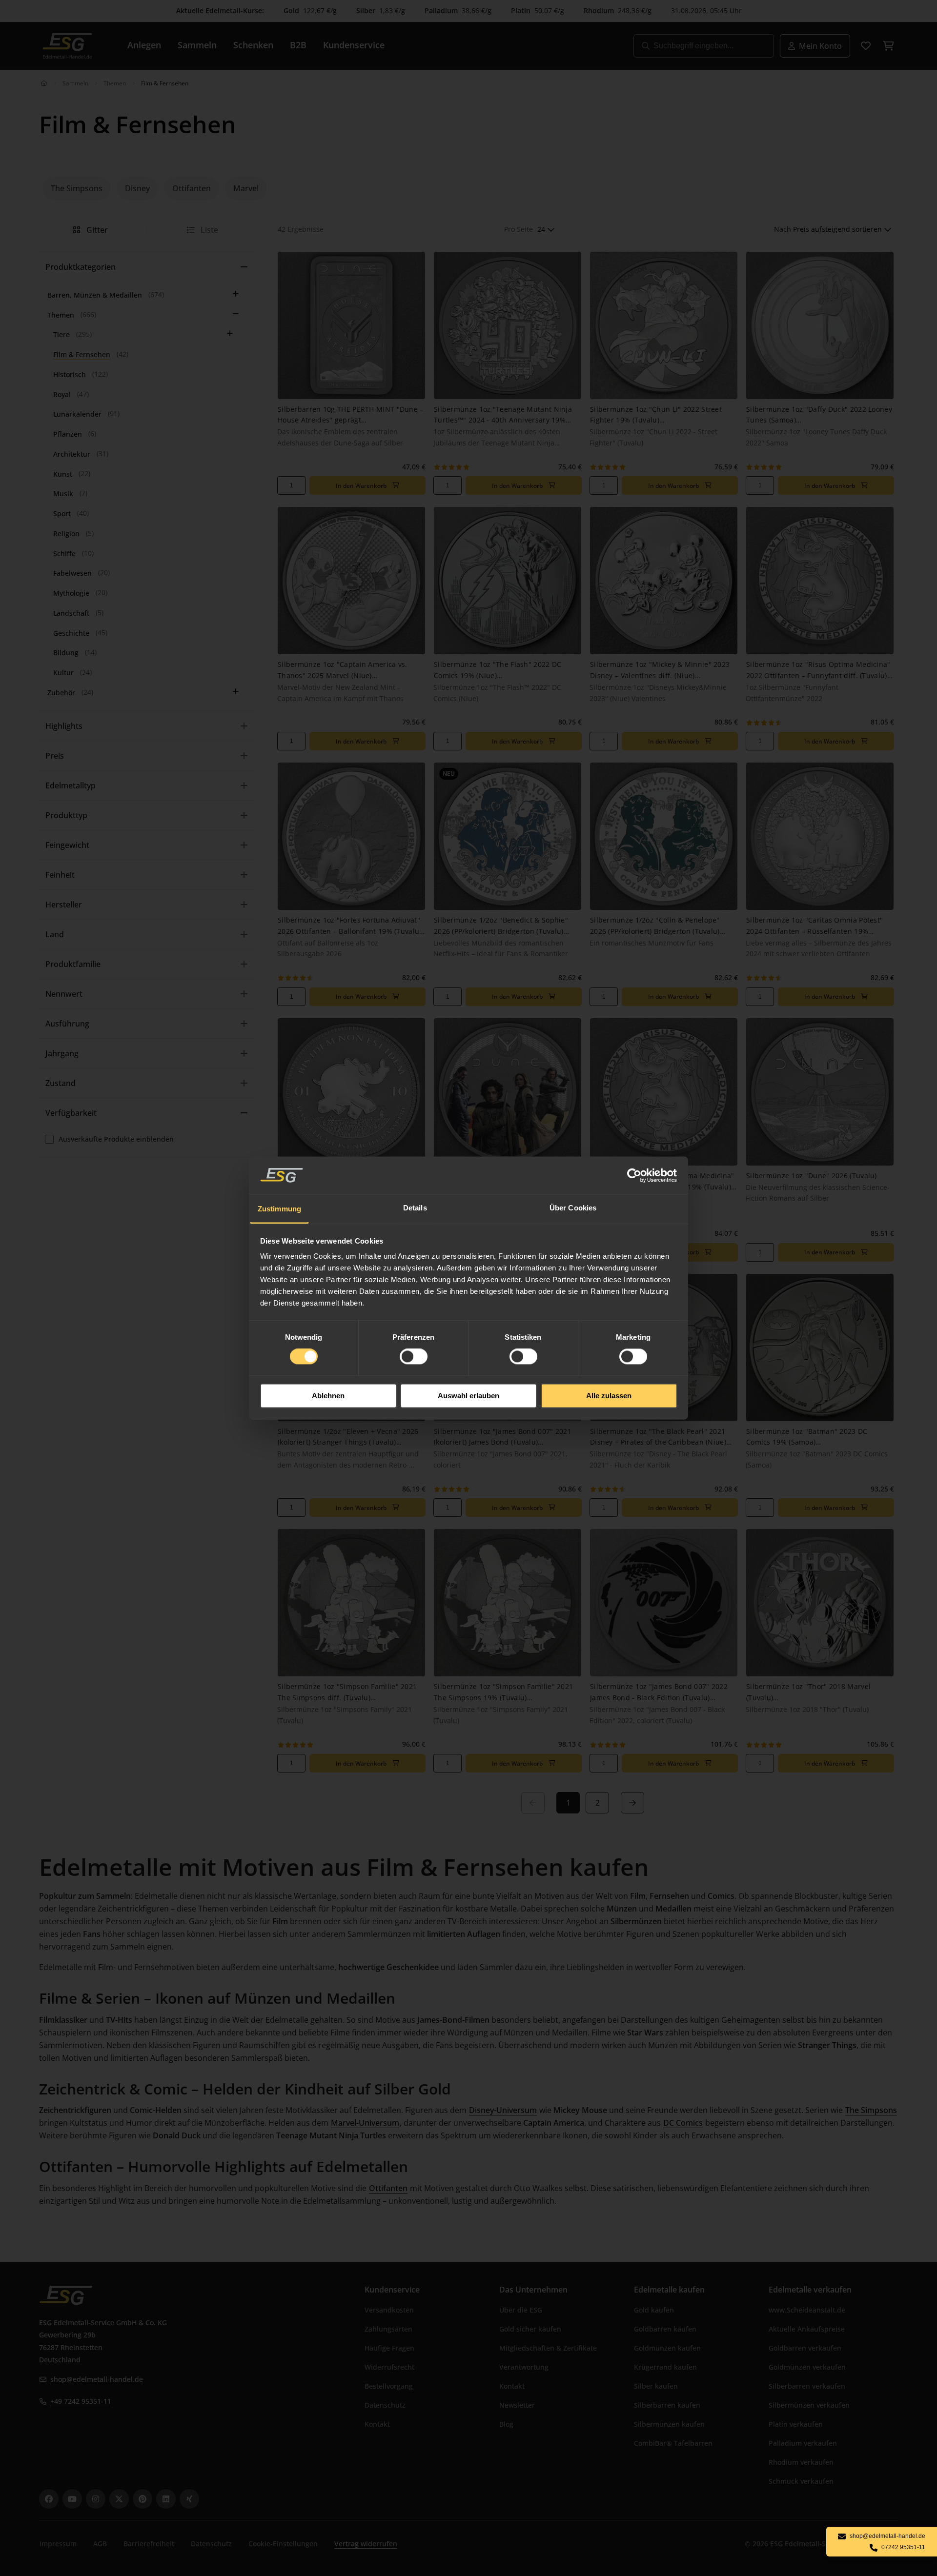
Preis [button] (55, 756)
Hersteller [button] (64, 905)
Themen (115, 83)
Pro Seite (519, 229)
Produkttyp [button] (66, 815)
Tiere (61, 334)
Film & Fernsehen (82, 354)
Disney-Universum (503, 2110)
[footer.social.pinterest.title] (143, 2499)
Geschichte (71, 633)
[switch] (414, 1357)
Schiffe (64, 553)
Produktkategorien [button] (81, 267)
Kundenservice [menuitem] (354, 45)
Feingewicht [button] (67, 845)
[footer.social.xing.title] (189, 2499)
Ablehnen (328, 1396)
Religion (66, 533)
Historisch (70, 374)
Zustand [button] (61, 1083)
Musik (63, 493)
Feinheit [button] (60, 875)
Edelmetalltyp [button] (71, 785)
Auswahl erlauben (468, 1396)
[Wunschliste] (866, 46)
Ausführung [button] (67, 1024)
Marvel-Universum (365, 2123)
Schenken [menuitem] (253, 45)
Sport (62, 513)
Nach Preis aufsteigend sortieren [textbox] (828, 229)
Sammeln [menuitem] (197, 45)
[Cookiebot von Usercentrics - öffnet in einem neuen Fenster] (635, 1175)
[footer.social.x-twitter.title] (119, 2499)
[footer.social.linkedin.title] (166, 2499)
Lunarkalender (77, 414)
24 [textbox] (541, 229)
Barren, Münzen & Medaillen (95, 295)
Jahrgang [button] (62, 1053)
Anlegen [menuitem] (144, 45)
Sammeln (75, 83)
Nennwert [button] (64, 994)
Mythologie (71, 593)
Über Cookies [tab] (573, 1208)
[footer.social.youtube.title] (72, 2499)
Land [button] (55, 934)
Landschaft (71, 613)
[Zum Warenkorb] (888, 46)
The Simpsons (871, 2110)
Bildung (66, 653)
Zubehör (61, 693)
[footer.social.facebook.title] (49, 2499)
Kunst (63, 474)
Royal (62, 394)
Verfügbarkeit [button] (71, 1113)
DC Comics (683, 2123)
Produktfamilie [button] (73, 964)
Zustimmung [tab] (279, 1209)
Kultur (63, 673)
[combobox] (546, 230)
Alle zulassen (609, 1396)
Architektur (72, 454)
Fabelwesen (72, 573)
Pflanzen (68, 434)
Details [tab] (415, 1208)
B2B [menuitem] (298, 45)
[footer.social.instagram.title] (96, 2499)
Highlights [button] (64, 726)
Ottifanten (388, 2188)
